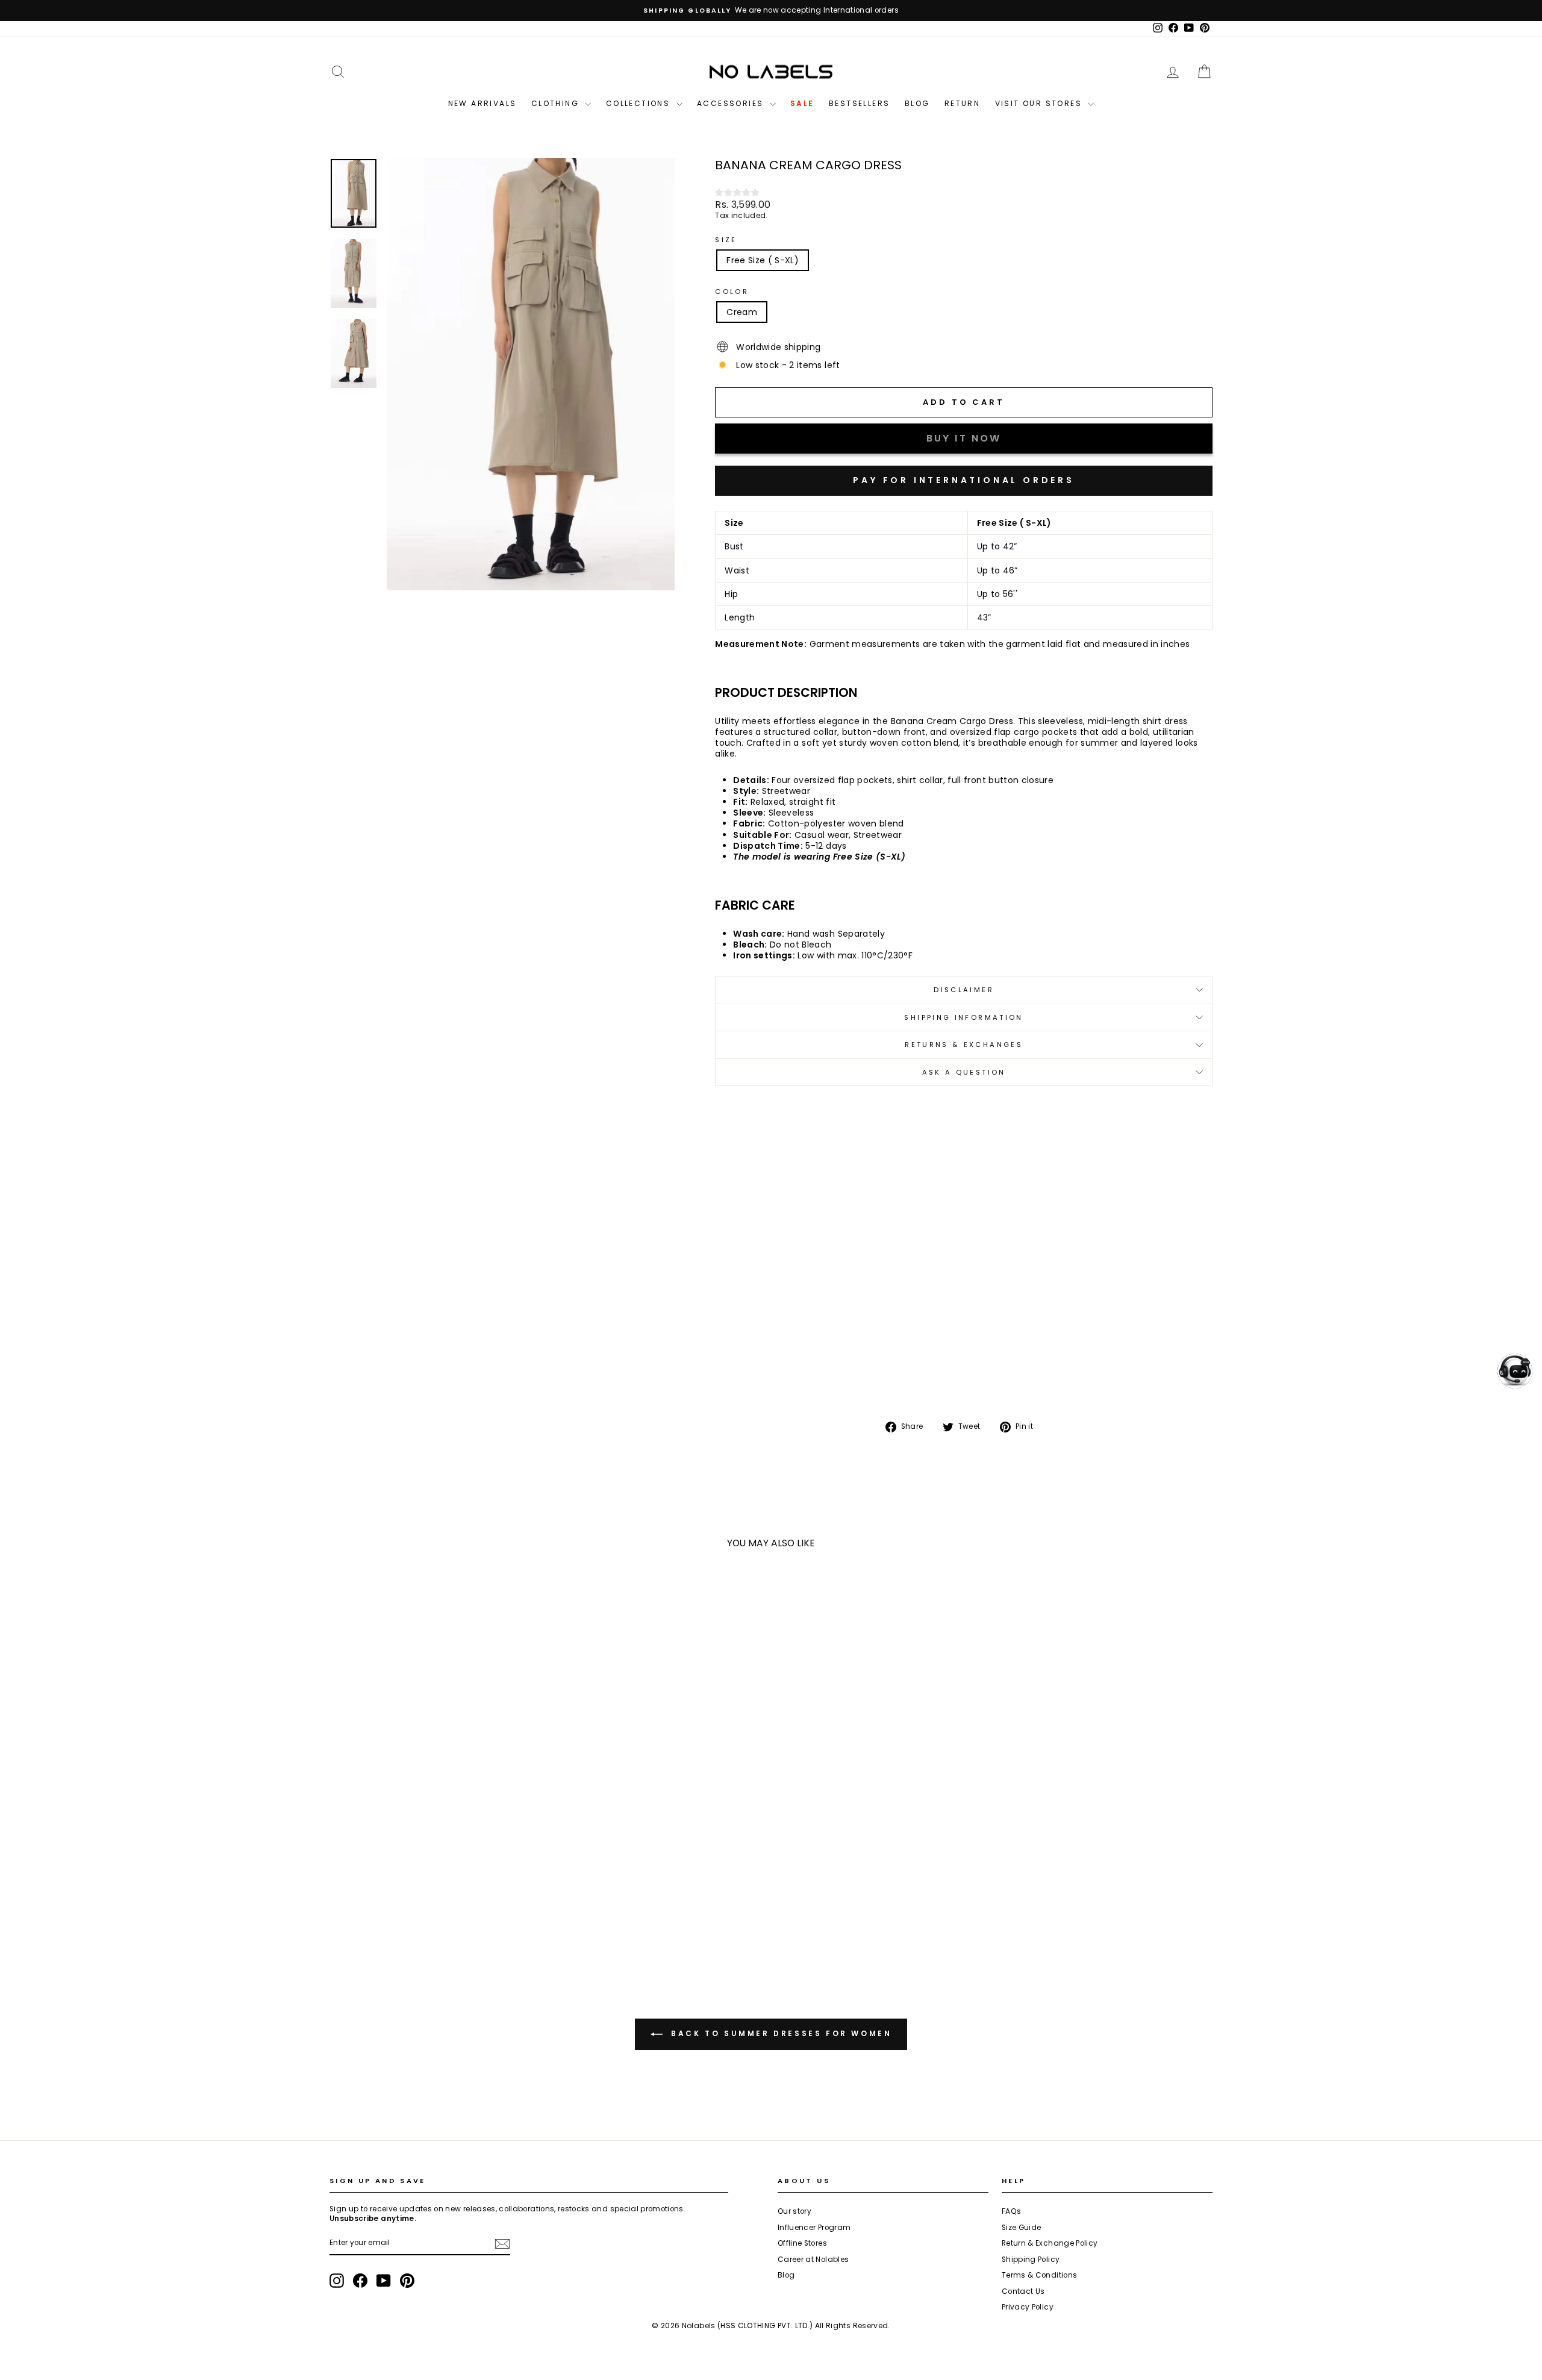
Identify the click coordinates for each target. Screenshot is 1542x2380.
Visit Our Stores (1040, 103)
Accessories (732, 103)
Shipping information (963, 1017)
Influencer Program (814, 2228)
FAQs (1011, 2211)
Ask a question (964, 1072)
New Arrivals (482, 103)
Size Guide (1022, 2228)
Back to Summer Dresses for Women (780, 2033)
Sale (802, 103)
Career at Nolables (813, 2260)
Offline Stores (802, 2243)
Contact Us (1023, 2291)
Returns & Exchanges (964, 1045)
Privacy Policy (1028, 2307)
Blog (917, 103)
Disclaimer (964, 990)
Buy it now (964, 481)
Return (962, 103)
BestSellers (859, 103)
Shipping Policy (1031, 2260)
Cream (742, 312)
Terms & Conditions (1039, 2275)
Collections (640, 103)
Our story (794, 2211)
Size (726, 240)
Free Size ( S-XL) (763, 260)
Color (732, 292)
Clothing (557, 103)
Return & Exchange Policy (1050, 2243)
